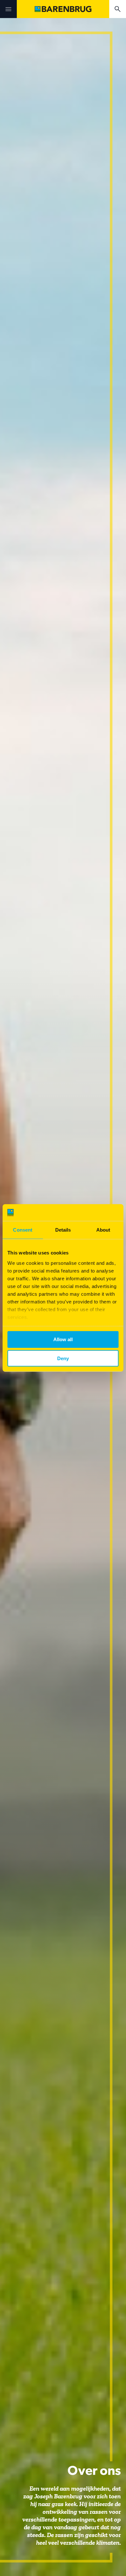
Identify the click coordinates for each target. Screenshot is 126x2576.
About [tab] (103, 1230)
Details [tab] (63, 1230)
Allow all (63, 1339)
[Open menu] (8, 9)
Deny (63, 1358)
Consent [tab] (23, 1230)
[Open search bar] (118, 9)
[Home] (63, 9)
